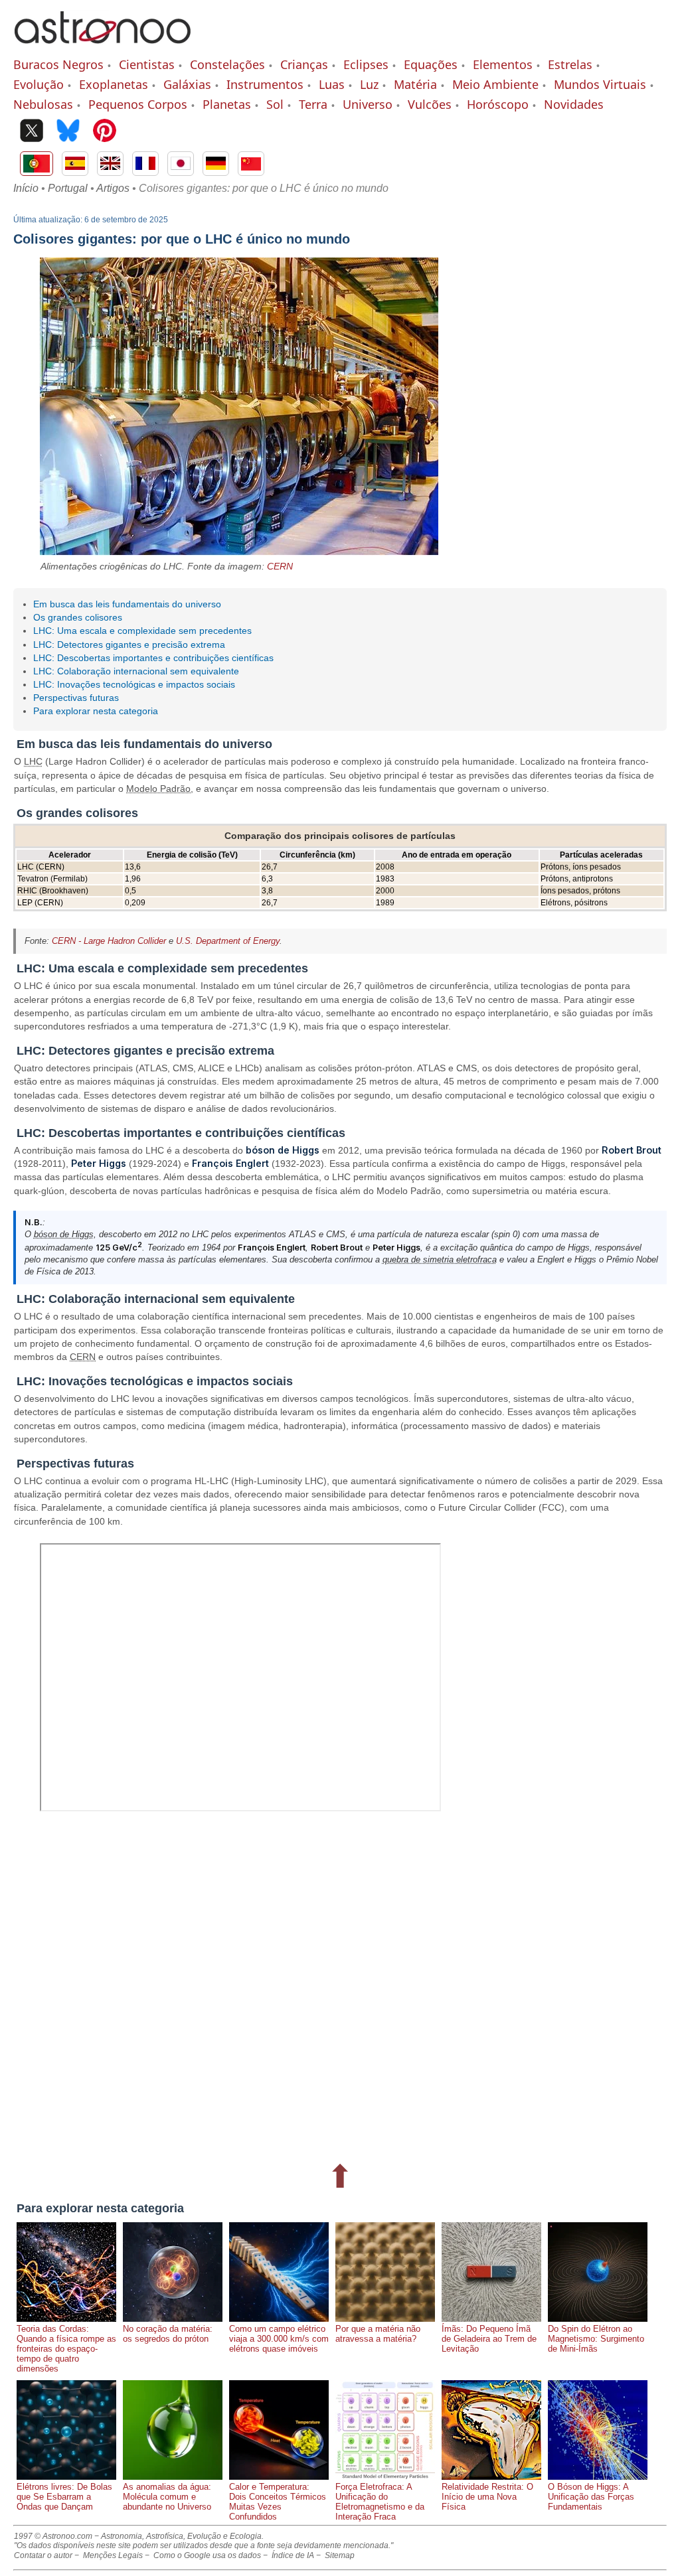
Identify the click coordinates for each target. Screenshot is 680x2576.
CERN (280, 566)
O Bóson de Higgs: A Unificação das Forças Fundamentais (591, 2497)
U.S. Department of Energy (228, 941)
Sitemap (340, 2555)
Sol (275, 104)
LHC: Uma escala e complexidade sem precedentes (142, 631)
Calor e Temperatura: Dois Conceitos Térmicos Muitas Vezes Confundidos (278, 2502)
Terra (313, 104)
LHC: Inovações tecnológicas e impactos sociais (134, 684)
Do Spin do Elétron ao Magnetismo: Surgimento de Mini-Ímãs (596, 2339)
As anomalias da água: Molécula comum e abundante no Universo (167, 2497)
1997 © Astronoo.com (53, 2536)
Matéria (415, 84)
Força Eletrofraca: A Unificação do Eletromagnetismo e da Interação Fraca (380, 2502)
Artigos (113, 188)
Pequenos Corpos (138, 104)
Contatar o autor (43, 2555)
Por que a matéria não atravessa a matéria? (378, 2334)
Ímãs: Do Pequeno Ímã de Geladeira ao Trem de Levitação (489, 2339)
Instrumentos (265, 84)
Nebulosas (43, 104)
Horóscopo (498, 104)
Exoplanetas (114, 84)
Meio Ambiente (495, 84)
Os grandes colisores (78, 617)
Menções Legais (113, 2555)
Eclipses (366, 64)
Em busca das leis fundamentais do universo (127, 604)
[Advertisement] (340, 1988)
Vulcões (430, 104)
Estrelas (570, 64)
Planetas (227, 104)
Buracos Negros (58, 64)
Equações (431, 64)
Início (26, 188)
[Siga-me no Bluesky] (68, 132)
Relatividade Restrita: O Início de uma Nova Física (487, 2497)
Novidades (574, 104)
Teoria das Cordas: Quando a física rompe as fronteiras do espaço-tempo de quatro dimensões (66, 2349)
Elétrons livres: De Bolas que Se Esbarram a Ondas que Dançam (64, 2497)
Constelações (227, 64)
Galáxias (187, 84)
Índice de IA (293, 2555)
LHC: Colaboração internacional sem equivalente (136, 671)
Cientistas (147, 64)
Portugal (68, 188)
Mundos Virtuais (600, 84)
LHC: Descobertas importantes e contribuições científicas (153, 658)
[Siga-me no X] (32, 132)
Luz (369, 84)
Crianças (304, 64)
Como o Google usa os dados (207, 2555)
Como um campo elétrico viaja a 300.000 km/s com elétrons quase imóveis (279, 2339)
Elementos (503, 64)
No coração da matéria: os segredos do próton (168, 2334)
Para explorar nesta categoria (96, 711)
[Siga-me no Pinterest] (105, 132)
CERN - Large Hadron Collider (109, 941)
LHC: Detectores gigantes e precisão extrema (129, 644)
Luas (332, 84)
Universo (368, 104)
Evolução (39, 84)
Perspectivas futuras (76, 698)
